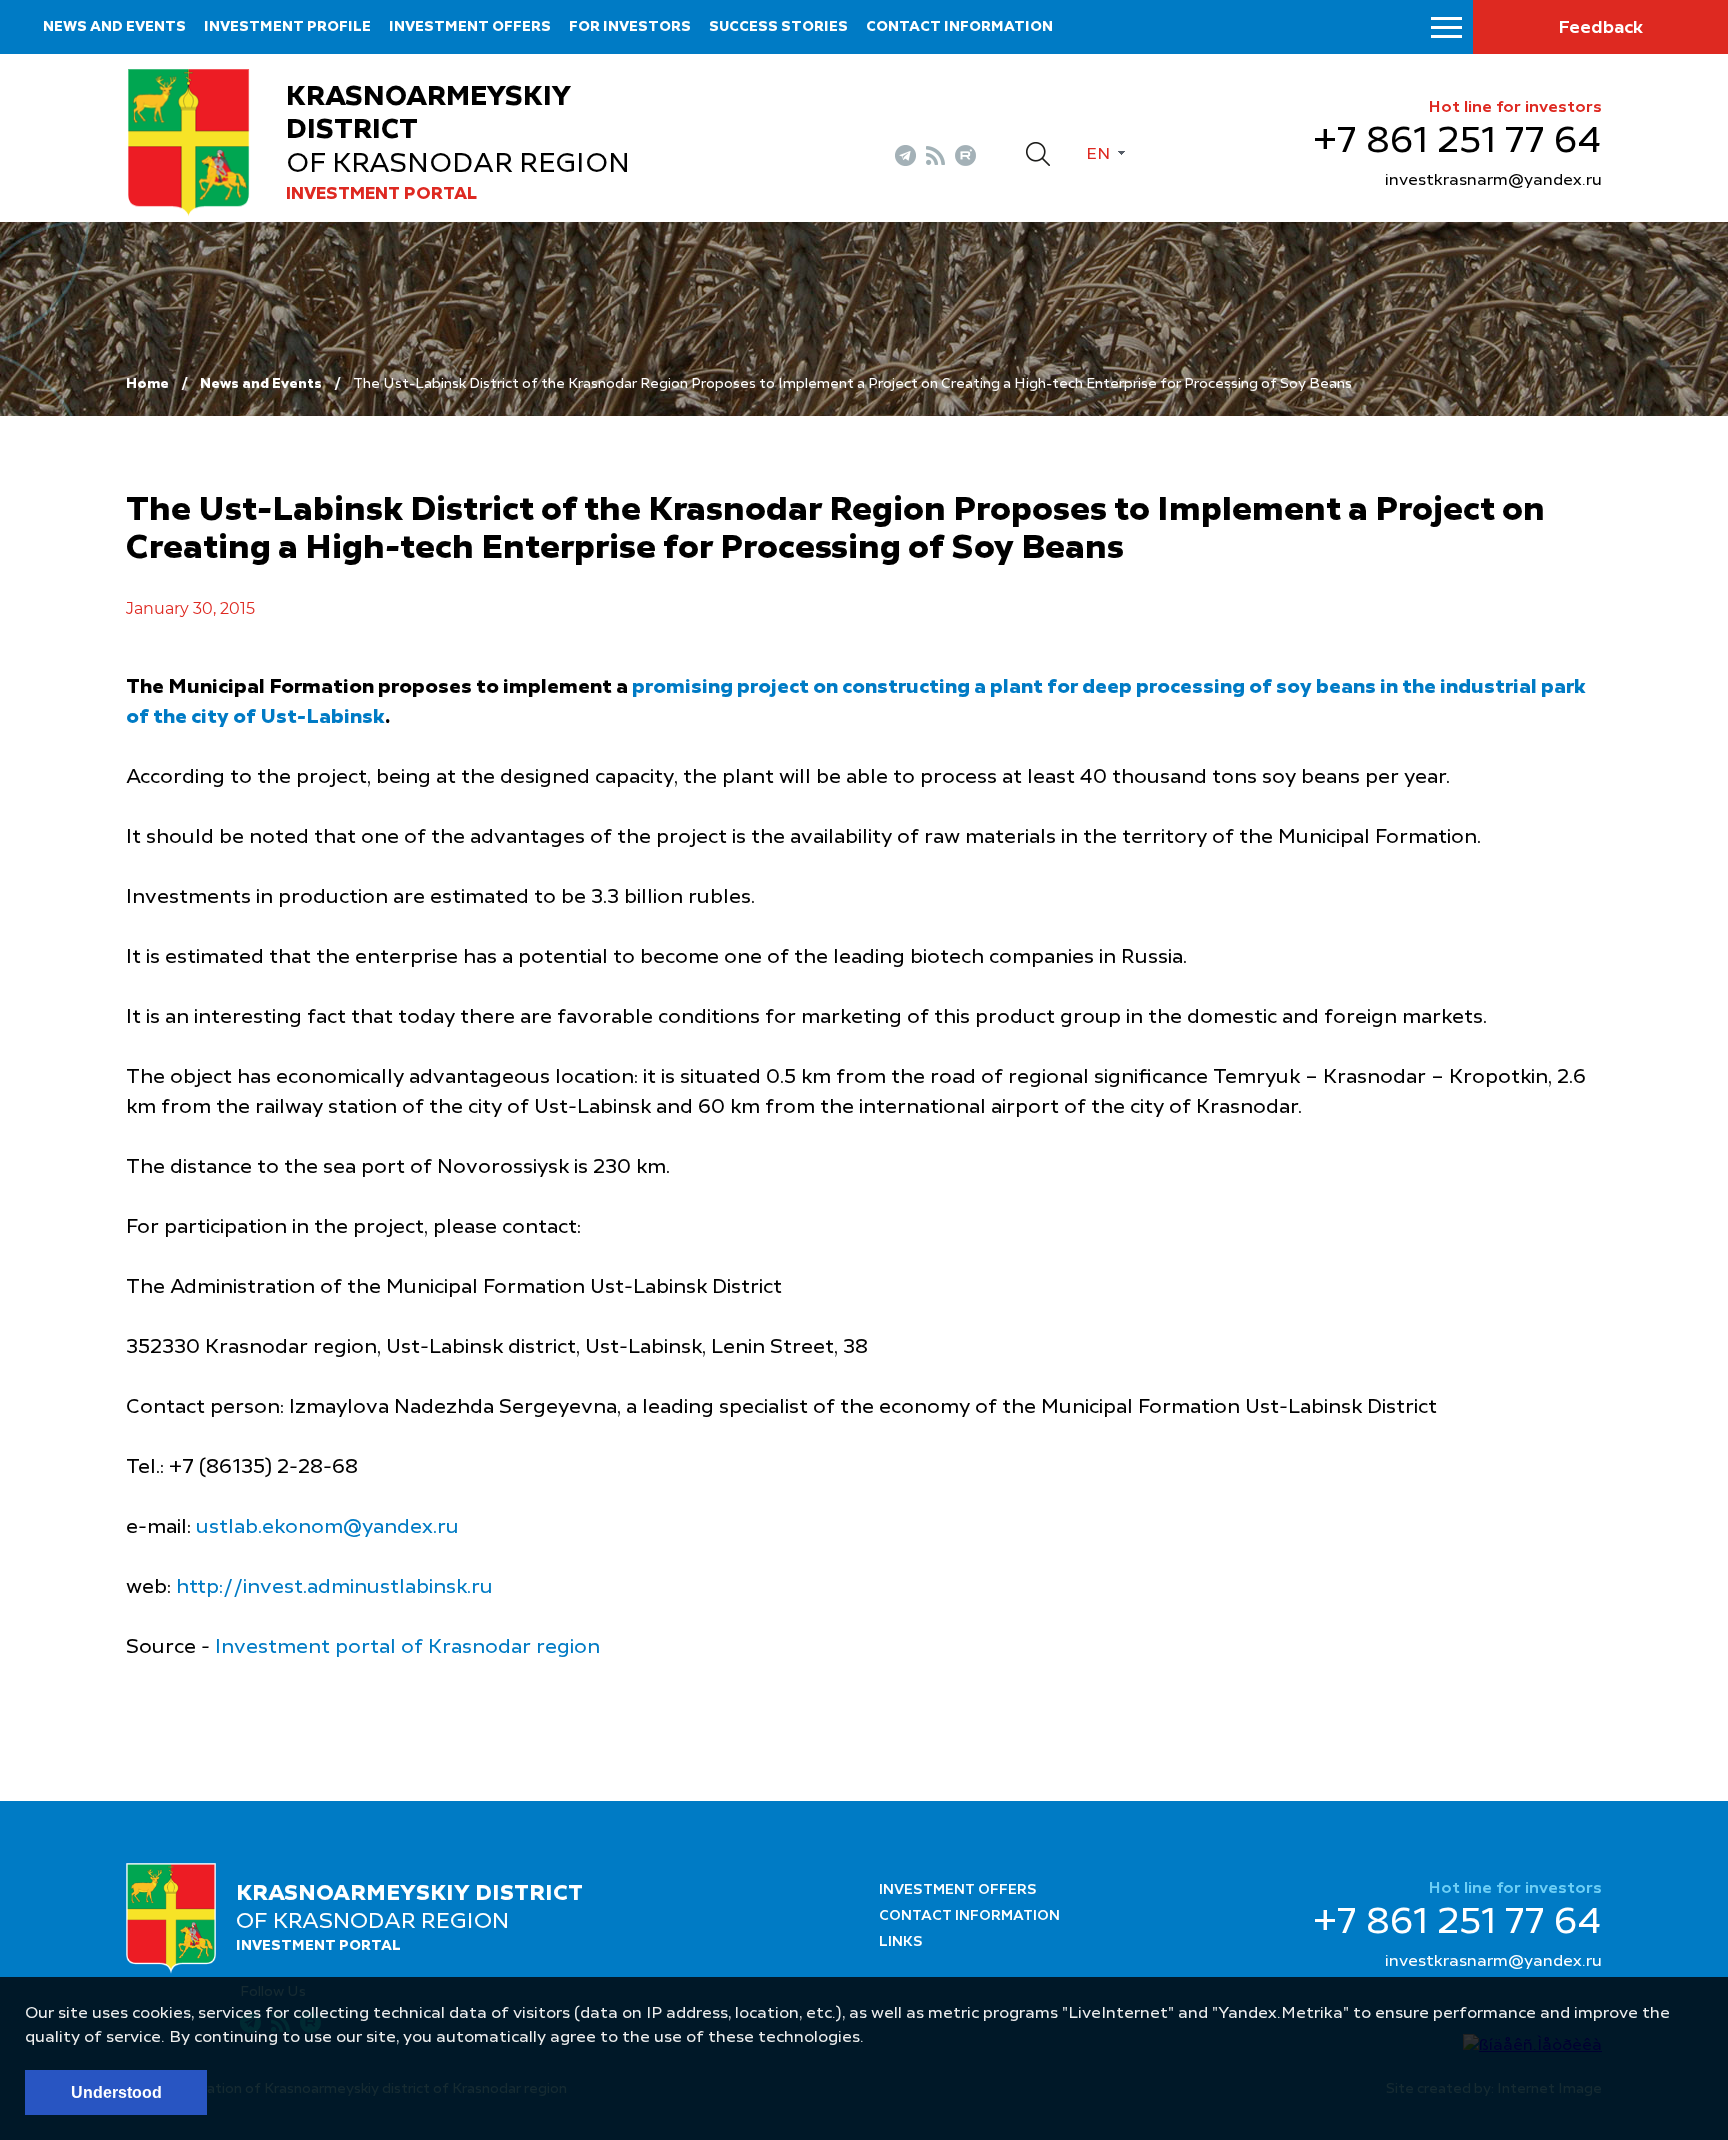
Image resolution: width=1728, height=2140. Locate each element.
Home (147, 384)
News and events (114, 27)
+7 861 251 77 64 (1457, 142)
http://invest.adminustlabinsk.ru (334, 1588)
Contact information (959, 27)
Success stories (778, 27)
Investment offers (470, 27)
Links (901, 1942)
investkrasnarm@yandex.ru (1493, 181)
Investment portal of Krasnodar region (407, 1648)
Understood (116, 2092)
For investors (630, 27)
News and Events (261, 384)
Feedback (1600, 28)
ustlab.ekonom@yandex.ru (327, 1528)
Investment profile (287, 27)
